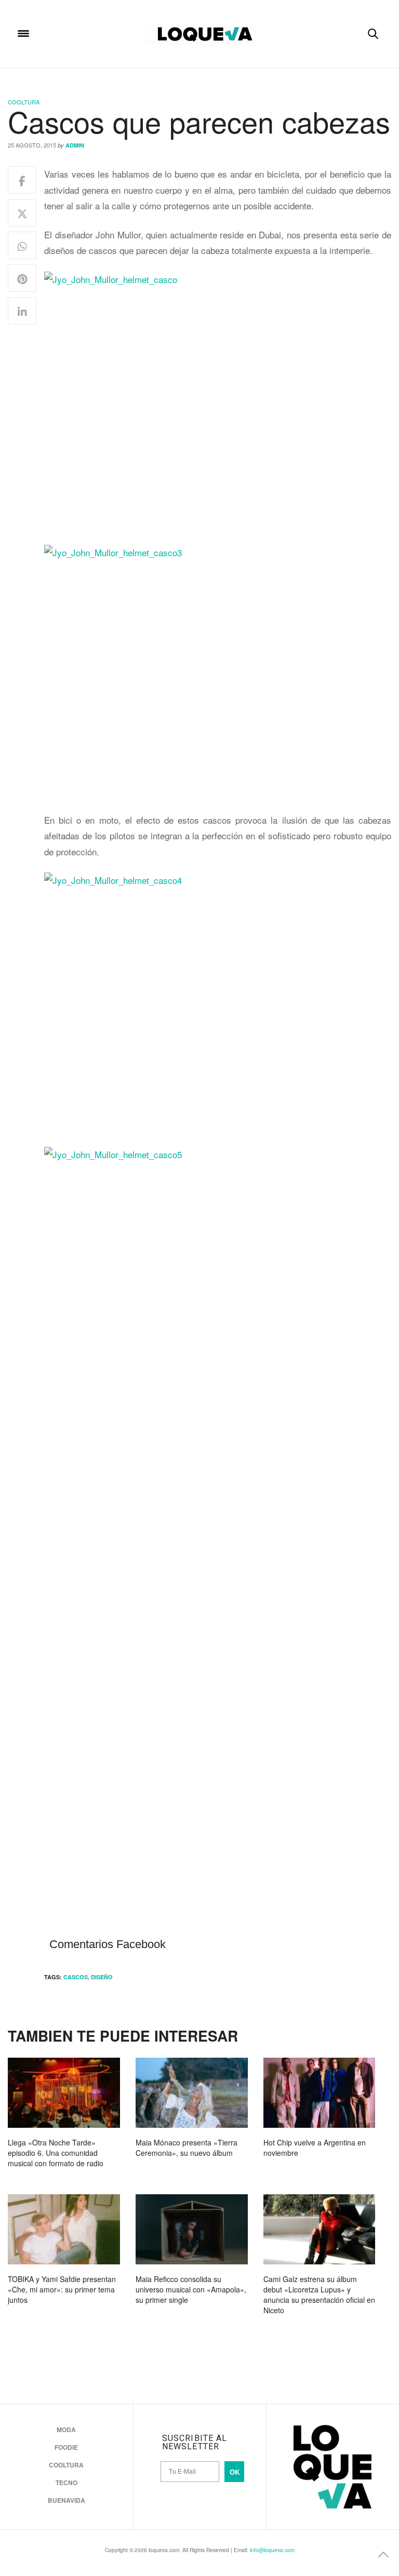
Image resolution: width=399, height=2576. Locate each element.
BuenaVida (66, 2500)
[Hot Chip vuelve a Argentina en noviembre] (320, 2093)
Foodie (66, 2447)
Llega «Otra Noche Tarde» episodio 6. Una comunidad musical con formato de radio (56, 2153)
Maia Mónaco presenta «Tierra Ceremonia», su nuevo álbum (187, 2148)
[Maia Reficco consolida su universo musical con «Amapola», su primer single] (192, 2229)
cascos (76, 1977)
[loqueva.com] (199, 34)
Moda (66, 2430)
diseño (102, 1977)
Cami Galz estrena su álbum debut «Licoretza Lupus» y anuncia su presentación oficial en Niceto (319, 2295)
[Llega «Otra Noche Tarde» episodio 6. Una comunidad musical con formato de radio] (64, 2093)
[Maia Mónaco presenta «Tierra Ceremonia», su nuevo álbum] (192, 2093)
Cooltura (24, 102)
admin (75, 145)
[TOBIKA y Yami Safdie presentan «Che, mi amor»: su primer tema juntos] (64, 2229)
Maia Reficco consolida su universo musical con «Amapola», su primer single (191, 2289)
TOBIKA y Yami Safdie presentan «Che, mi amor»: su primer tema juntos (62, 2289)
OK (235, 2472)
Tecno (66, 2483)
